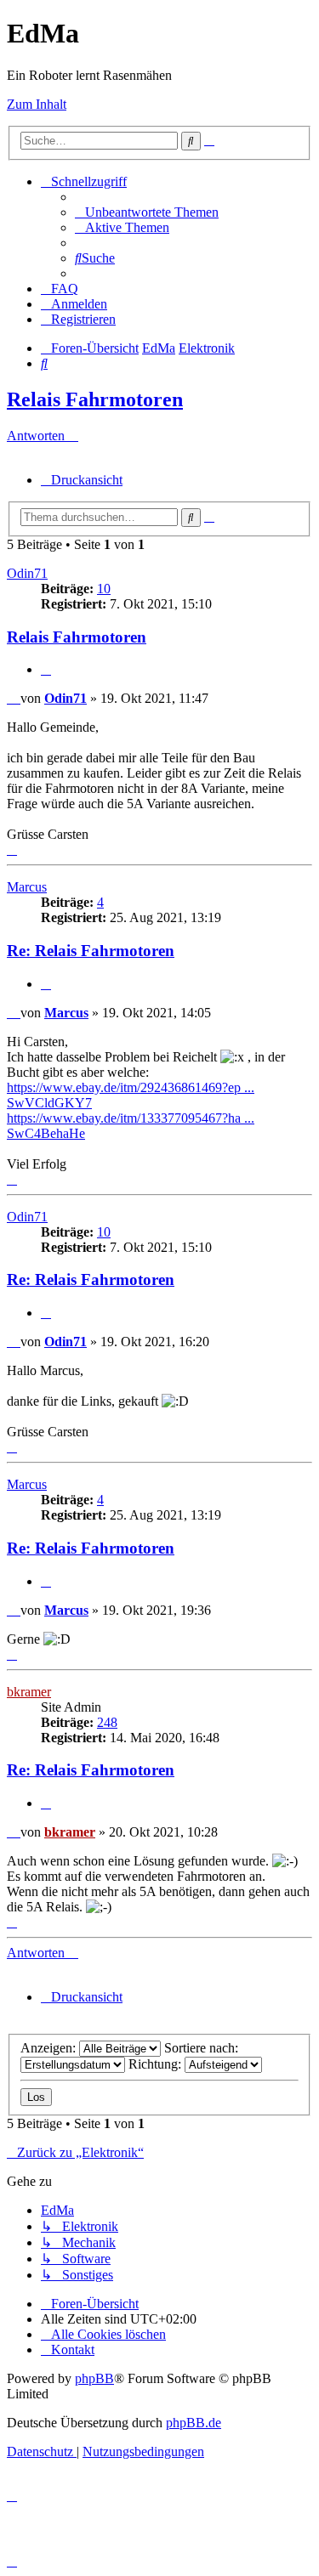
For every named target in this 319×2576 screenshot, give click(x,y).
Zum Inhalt (37, 104)
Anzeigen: (50, 2048)
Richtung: (157, 2064)
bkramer (29, 1692)
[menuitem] (147, 212)
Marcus (27, 887)
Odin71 (27, 573)
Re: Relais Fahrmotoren (91, 951)
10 (104, 589)
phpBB (94, 2378)
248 (107, 1722)
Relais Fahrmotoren (95, 399)
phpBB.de (194, 2423)
